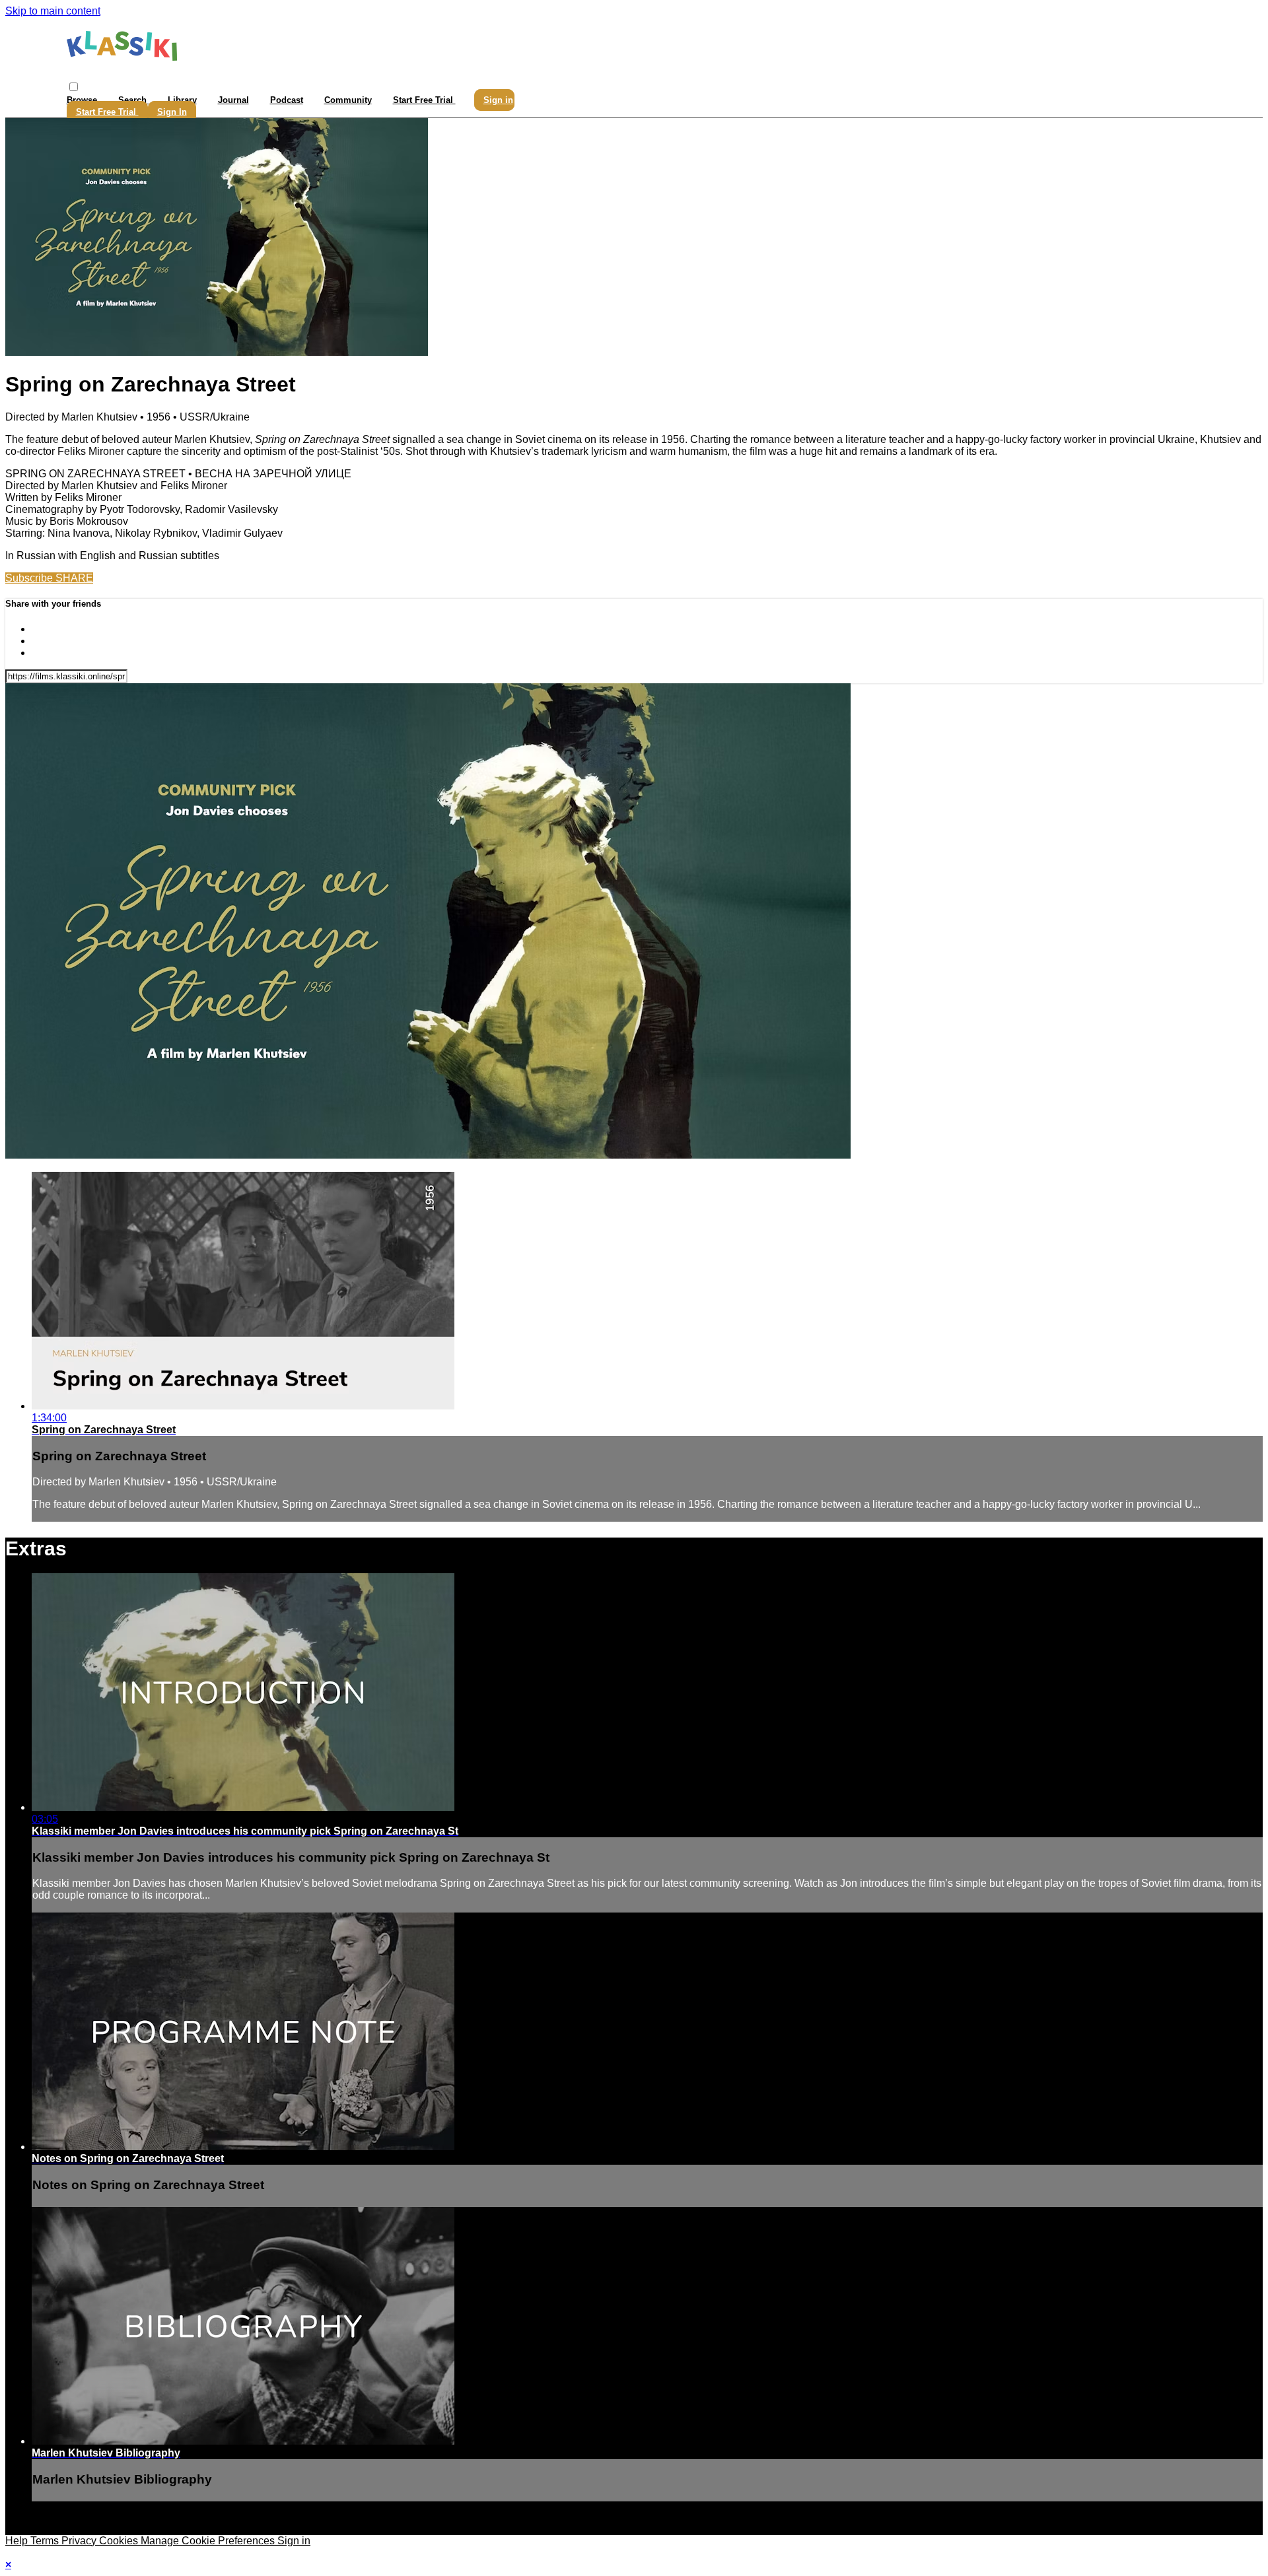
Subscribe (30, 578)
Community (348, 100)
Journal (233, 100)
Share (74, 578)
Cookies (120, 2541)
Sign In (172, 112)
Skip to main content (53, 11)
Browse (83, 100)
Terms (46, 2541)
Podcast (287, 100)
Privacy (80, 2541)
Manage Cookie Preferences (209, 2541)
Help (18, 2541)
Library (182, 100)
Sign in (498, 100)
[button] (74, 87)
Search (134, 100)
